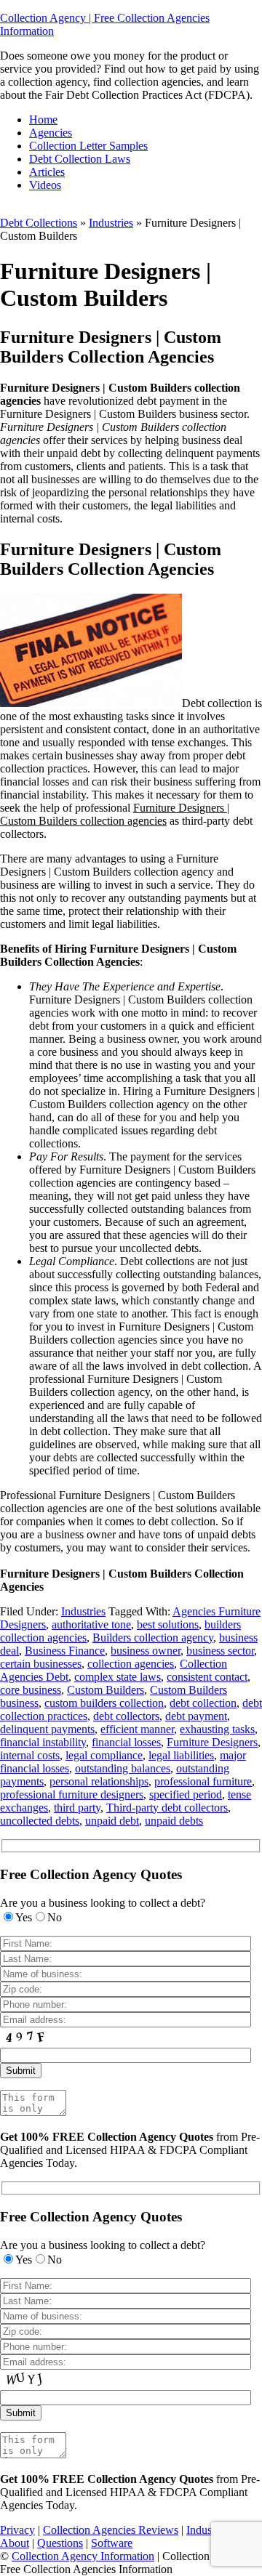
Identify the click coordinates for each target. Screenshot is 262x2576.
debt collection (203, 1703)
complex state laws (118, 1677)
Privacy (17, 2530)
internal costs (30, 1755)
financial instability (43, 1742)
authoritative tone (91, 1624)
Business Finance (65, 1651)
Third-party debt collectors (167, 1808)
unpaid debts (174, 1821)
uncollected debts (40, 1821)
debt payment (196, 1716)
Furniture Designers (212, 1742)
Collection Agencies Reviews (111, 2530)
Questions (60, 2543)
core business (31, 1690)
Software (112, 2543)
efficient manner (137, 1729)
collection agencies (131, 1664)
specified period (186, 1794)
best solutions (168, 1624)
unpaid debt (112, 1821)
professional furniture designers (72, 1794)
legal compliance (104, 1755)
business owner (146, 1651)
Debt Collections (39, 223)
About (15, 2543)
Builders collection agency (153, 1638)
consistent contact (207, 1677)
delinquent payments (47, 1729)
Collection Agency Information (83, 2556)
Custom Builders (106, 1690)
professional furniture (203, 1781)
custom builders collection (104, 1703)
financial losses (126, 1742)
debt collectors (126, 1716)
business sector (220, 1651)
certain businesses (41, 1664)
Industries (111, 223)
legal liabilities (181, 1755)
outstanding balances (123, 1768)
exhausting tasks (217, 1729)
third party (77, 1808)
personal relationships (99, 1781)
